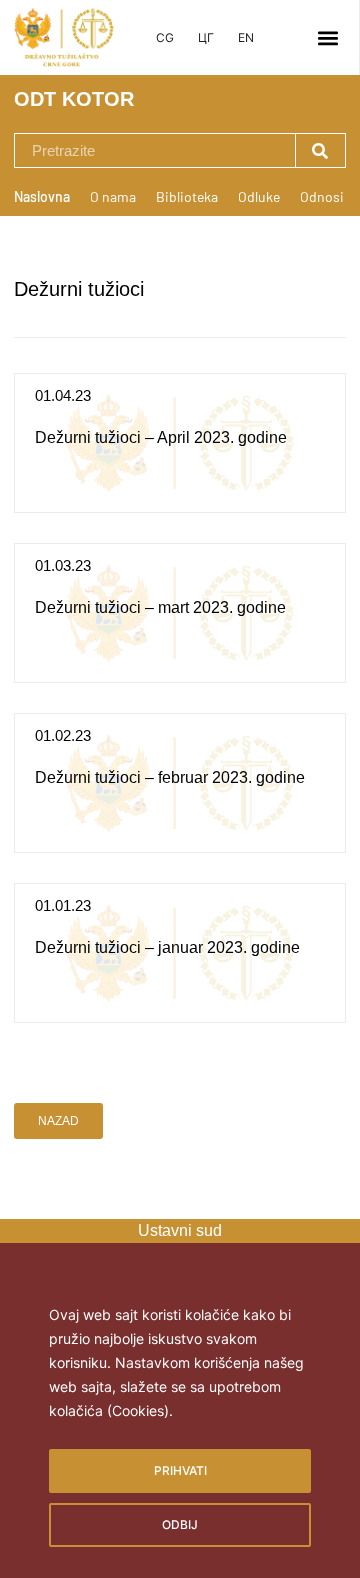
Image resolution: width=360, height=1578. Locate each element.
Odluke (259, 196)
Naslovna (42, 196)
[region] (180, 1424)
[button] (328, 37)
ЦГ (206, 37)
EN (246, 37)
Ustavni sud (180, 1230)
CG (165, 37)
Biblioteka (187, 196)
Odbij (180, 1524)
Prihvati (180, 1470)
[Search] (320, 150)
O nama (113, 196)
